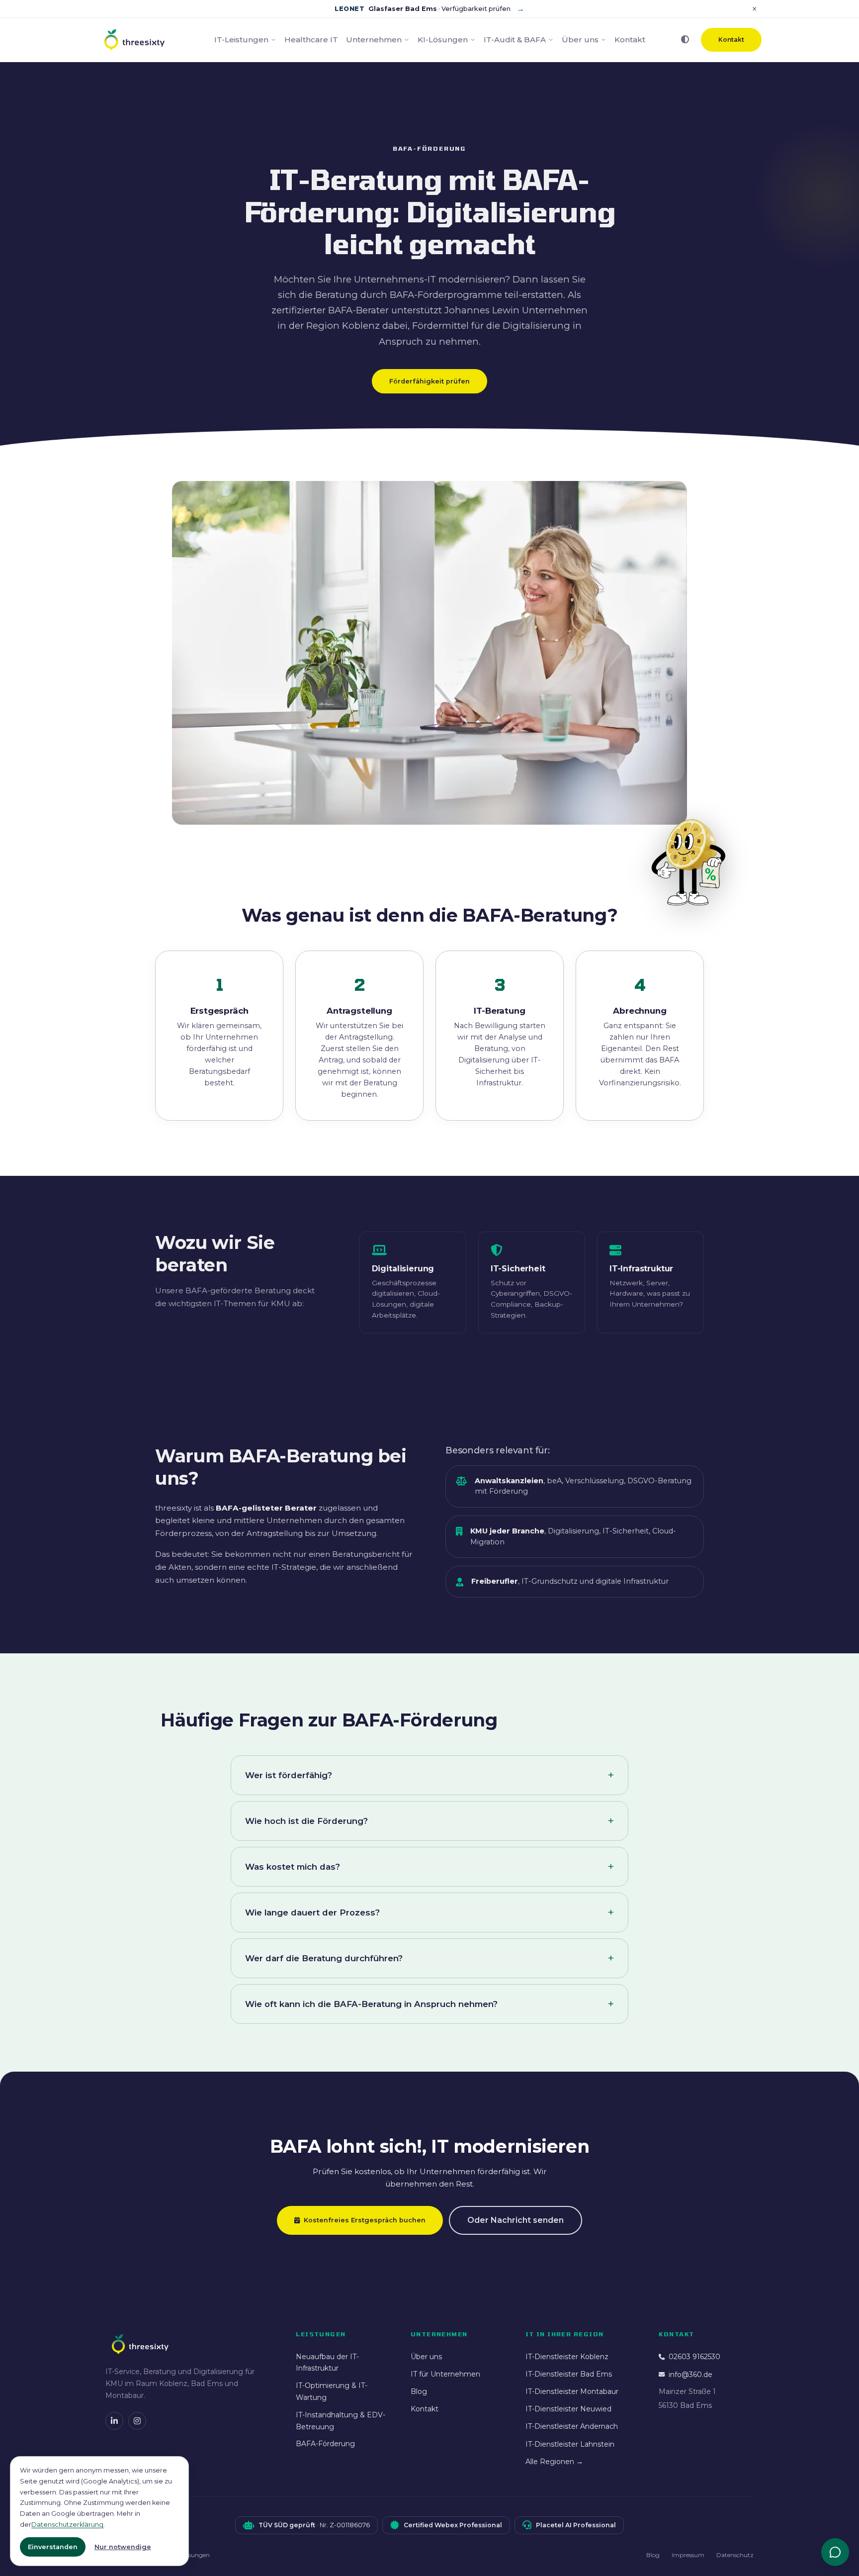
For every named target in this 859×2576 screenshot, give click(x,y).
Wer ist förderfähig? (289, 1775)
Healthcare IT (311, 40)
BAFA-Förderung (325, 2444)
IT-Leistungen (241, 40)
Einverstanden (53, 2547)
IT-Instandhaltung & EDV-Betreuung (341, 2421)
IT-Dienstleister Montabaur (572, 2391)
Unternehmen (374, 40)
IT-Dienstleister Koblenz (567, 2357)
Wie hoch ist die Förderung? (306, 1821)
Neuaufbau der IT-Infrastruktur (327, 2363)
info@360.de (690, 2375)
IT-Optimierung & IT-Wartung (332, 2391)
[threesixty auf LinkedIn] (114, 2421)
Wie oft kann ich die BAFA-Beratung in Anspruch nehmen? (371, 2004)
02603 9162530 (694, 2357)
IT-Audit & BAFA (515, 40)
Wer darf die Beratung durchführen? (324, 1958)
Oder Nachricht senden (515, 2220)
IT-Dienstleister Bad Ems (569, 2374)
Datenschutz (735, 2555)
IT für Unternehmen (445, 2374)
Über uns (580, 40)
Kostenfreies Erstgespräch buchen (365, 2220)
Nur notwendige (123, 2547)
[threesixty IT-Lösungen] (134, 40)
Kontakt (630, 40)
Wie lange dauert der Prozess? (312, 1912)
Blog (419, 2391)
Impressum (688, 2555)
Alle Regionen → (554, 2462)
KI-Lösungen (443, 40)
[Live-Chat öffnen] (835, 2552)
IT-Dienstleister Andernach (572, 2426)
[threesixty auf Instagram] (137, 2421)
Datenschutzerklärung (67, 2525)
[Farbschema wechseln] (685, 40)
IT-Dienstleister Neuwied (568, 2409)
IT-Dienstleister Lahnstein (570, 2444)
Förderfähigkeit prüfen (429, 381)
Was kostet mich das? (293, 1867)
